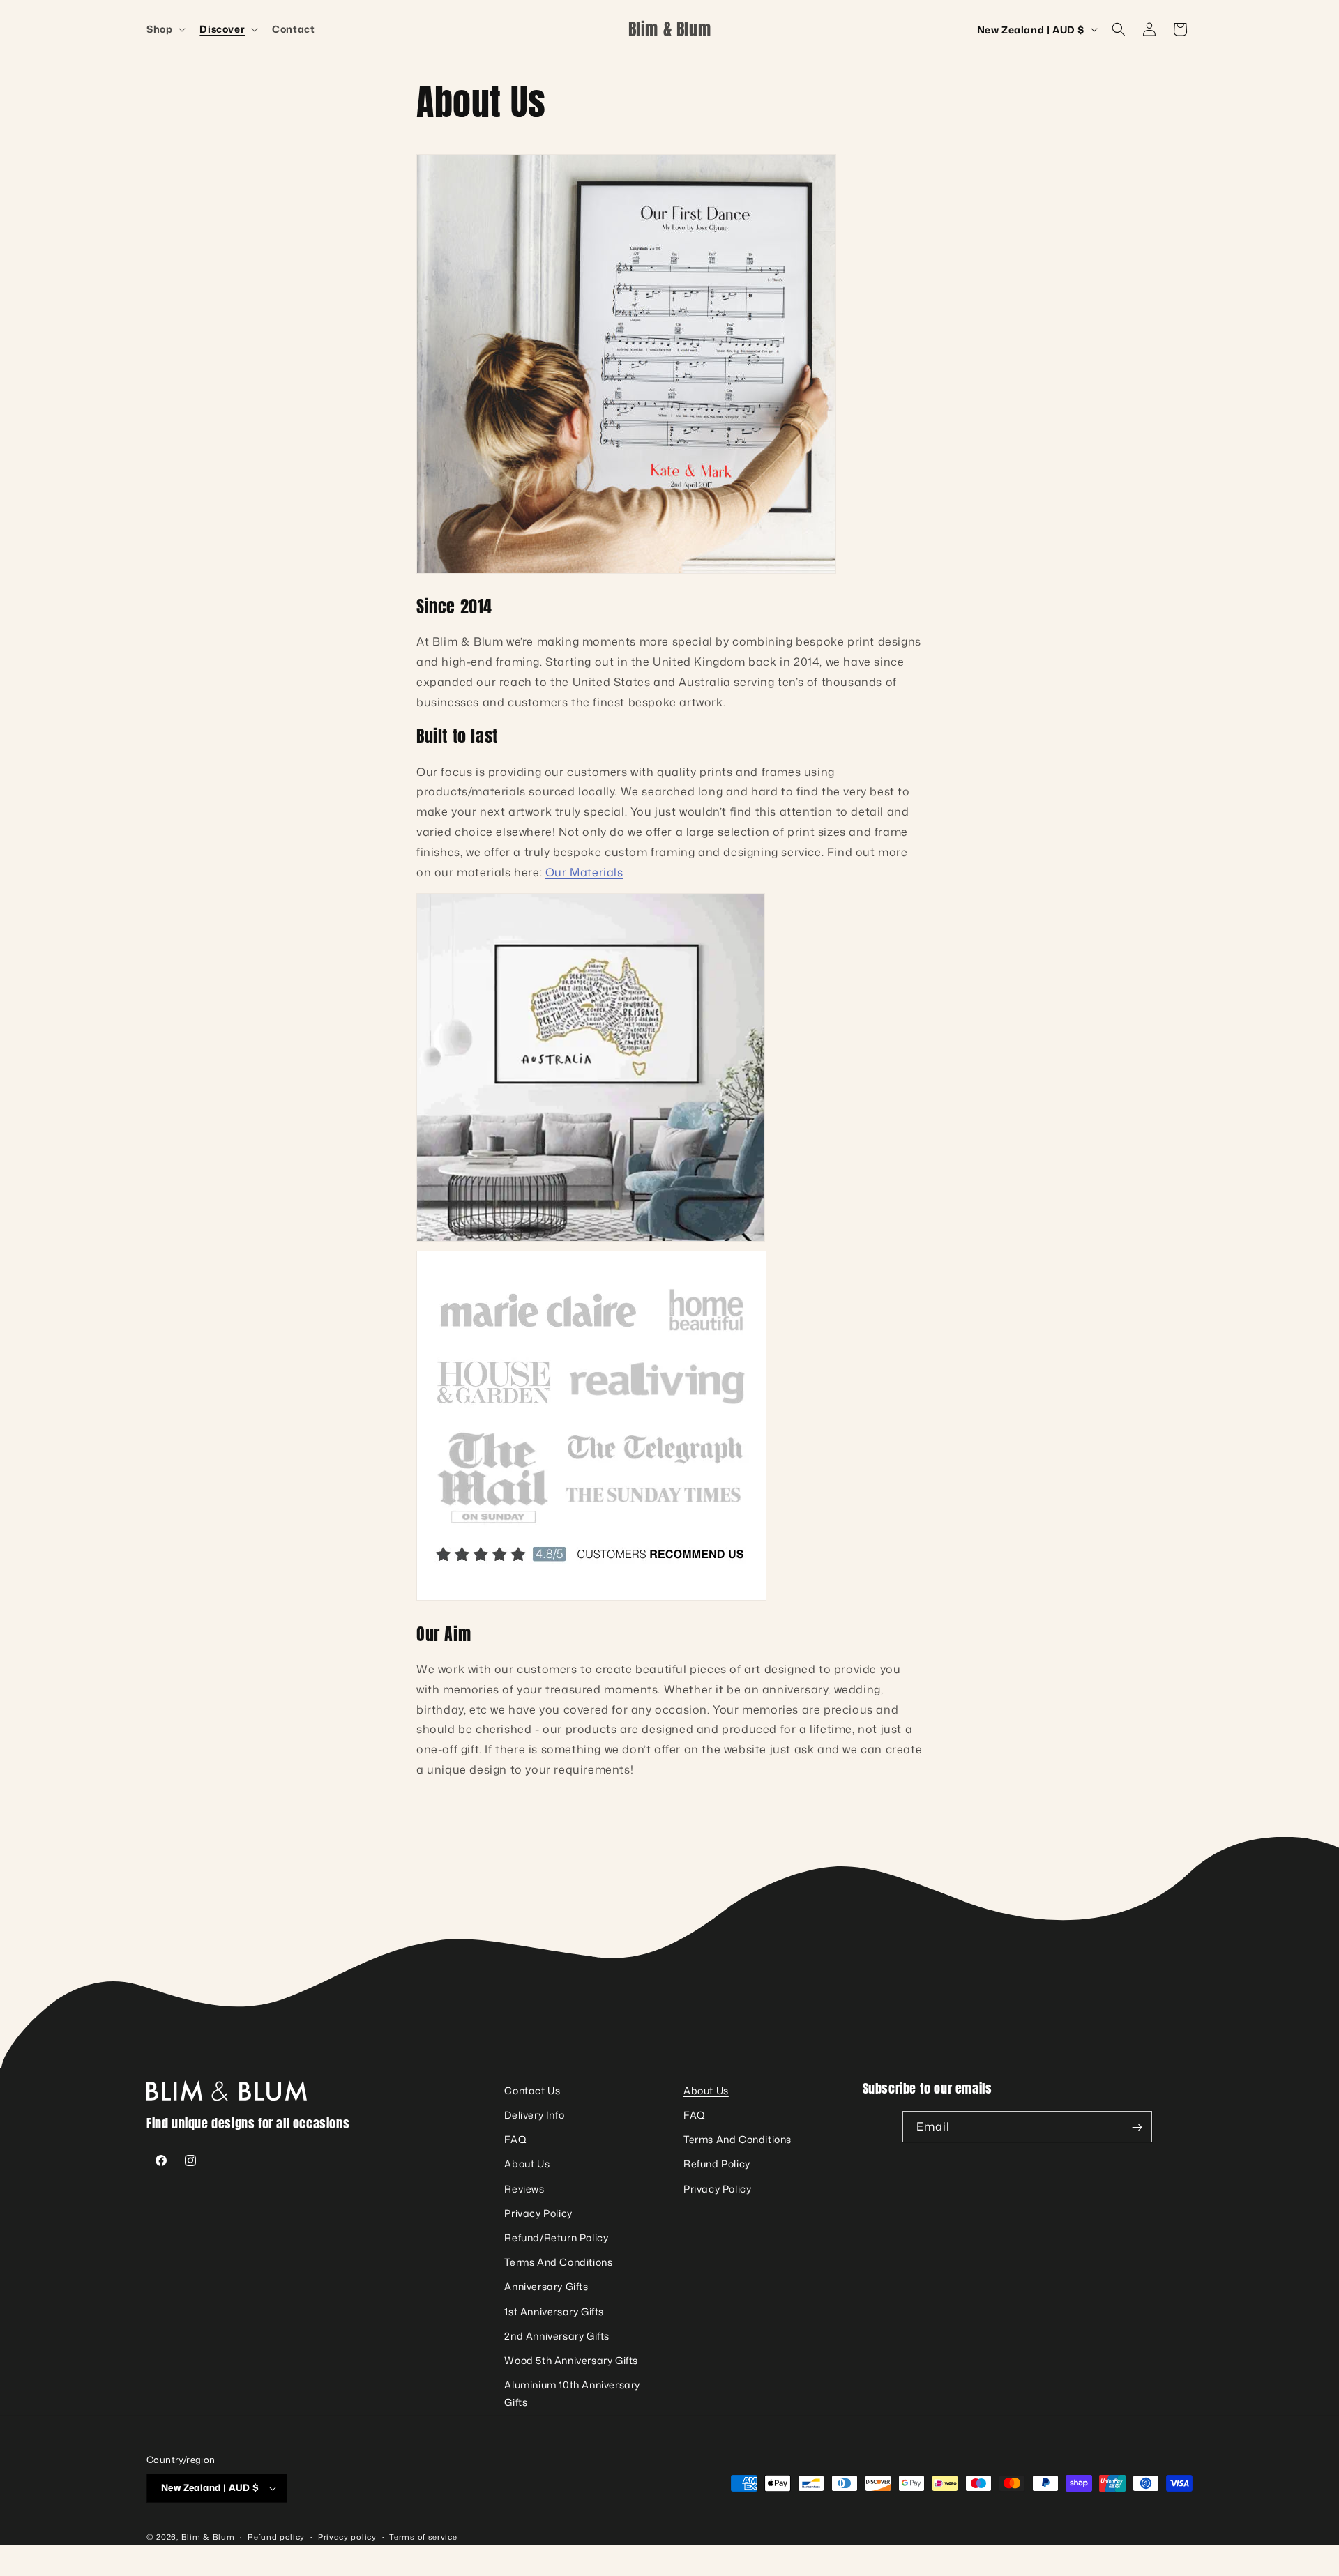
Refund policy (276, 2537)
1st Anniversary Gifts (554, 2311)
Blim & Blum (208, 2537)
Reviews (524, 2189)
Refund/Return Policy (556, 2238)
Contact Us (532, 2090)
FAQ (515, 2140)
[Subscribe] (1137, 2127)
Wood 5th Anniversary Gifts (571, 2360)
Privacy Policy (538, 2213)
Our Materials (584, 872)
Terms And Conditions (558, 2263)
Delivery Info (534, 2115)
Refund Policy (717, 2164)
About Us (527, 2164)
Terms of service (423, 2537)
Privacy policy (347, 2537)
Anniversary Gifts (546, 2287)
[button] (165, 29)
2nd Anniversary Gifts (557, 2336)
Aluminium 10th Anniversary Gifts (572, 2394)
